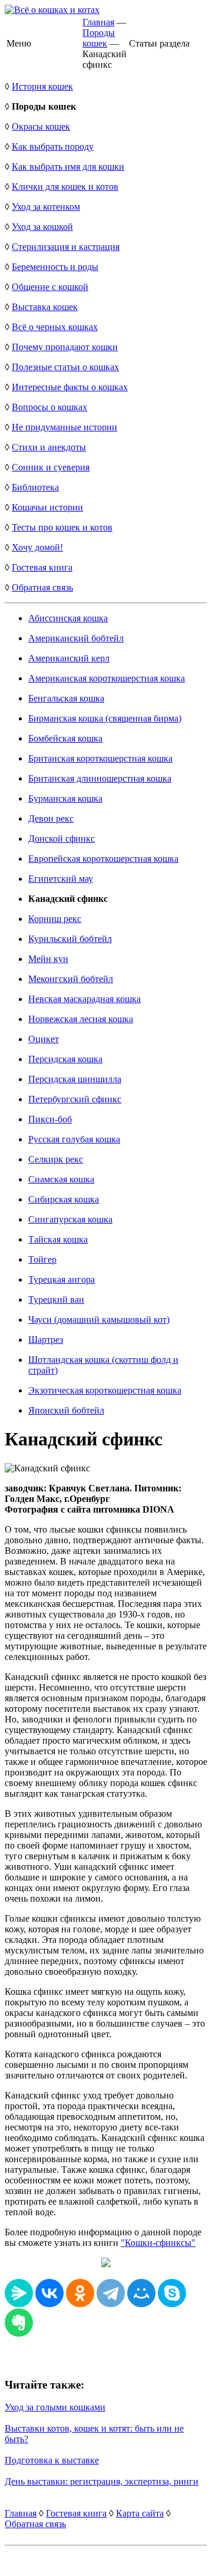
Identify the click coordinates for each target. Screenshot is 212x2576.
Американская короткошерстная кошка (107, 678)
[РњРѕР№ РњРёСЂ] (141, 2293)
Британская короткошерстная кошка (100, 758)
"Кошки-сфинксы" (158, 2243)
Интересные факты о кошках (70, 387)
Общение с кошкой (50, 287)
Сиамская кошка (61, 1179)
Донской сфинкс (62, 839)
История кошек (42, 86)
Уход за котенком (46, 207)
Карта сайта (140, 2513)
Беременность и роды (55, 267)
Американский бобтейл (76, 638)
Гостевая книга (42, 567)
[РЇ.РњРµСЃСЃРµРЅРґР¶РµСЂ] (19, 2293)
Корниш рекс (55, 919)
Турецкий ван (56, 1299)
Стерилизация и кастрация (66, 247)
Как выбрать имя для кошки (68, 167)
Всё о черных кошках (55, 327)
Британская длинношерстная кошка (100, 778)
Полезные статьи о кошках (65, 367)
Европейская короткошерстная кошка (103, 859)
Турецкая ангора (62, 1279)
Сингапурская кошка (70, 1219)
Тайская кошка (58, 1239)
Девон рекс (51, 818)
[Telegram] (111, 2293)
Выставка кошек (45, 307)
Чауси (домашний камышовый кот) (99, 1320)
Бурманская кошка (65, 798)
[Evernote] (19, 2323)
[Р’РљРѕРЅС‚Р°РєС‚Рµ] (49, 2293)
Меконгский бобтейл (71, 979)
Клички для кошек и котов (65, 187)
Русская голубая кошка (74, 1139)
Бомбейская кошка (65, 738)
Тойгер (42, 1259)
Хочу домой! (37, 547)
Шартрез (46, 1340)
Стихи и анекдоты (49, 447)
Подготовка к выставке (52, 2460)
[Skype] (172, 2293)
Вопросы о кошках (49, 407)
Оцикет (44, 1039)
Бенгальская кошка (66, 698)
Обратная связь (42, 587)
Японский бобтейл (66, 1410)
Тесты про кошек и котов (62, 527)
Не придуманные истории (64, 427)
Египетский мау (61, 879)
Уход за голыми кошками (55, 2407)
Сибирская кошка (64, 1199)
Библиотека (35, 487)
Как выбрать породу (53, 146)
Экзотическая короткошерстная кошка (105, 1390)
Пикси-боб (50, 1119)
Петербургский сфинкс (75, 1099)
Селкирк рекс (56, 1159)
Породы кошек (99, 38)
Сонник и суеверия (51, 467)
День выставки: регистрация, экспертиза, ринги (102, 2481)
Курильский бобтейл (70, 939)
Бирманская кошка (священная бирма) (105, 718)
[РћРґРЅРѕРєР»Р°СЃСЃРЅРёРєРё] (80, 2293)
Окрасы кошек (41, 126)
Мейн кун (48, 959)
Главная (98, 22)
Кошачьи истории (47, 507)
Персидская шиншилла (75, 1079)
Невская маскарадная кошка (85, 999)
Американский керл (69, 658)
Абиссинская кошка (68, 618)
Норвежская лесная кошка (81, 1019)
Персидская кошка (65, 1059)
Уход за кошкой (42, 227)
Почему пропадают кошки (65, 347)
